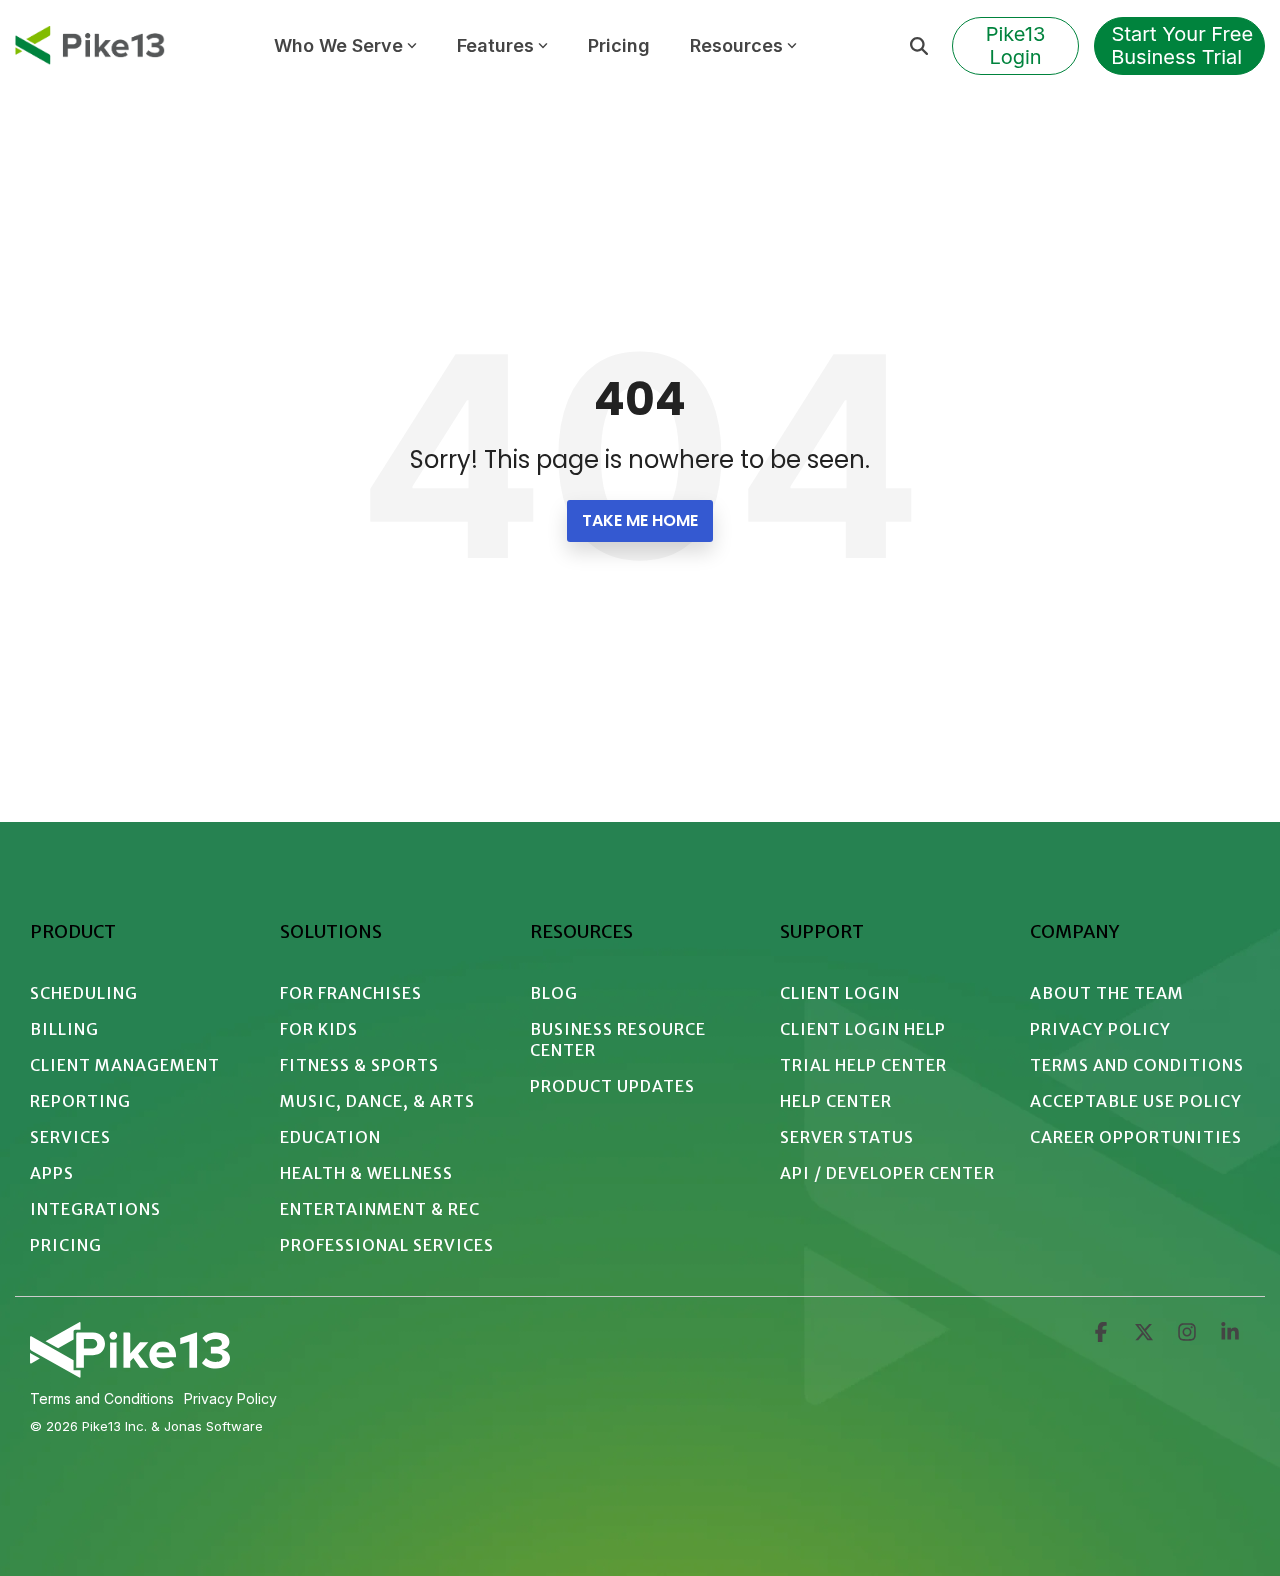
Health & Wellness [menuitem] (366, 1173)
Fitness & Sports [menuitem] (359, 1065)
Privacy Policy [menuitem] (1100, 1029)
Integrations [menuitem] (95, 1209)
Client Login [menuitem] (840, 993)
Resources (736, 45)
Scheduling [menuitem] (84, 993)
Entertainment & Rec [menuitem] (380, 1209)
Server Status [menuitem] (847, 1137)
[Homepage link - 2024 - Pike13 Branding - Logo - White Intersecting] (130, 1370)
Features (495, 45)
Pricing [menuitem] (66, 1245)
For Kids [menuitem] (319, 1029)
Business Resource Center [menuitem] (620, 1039)
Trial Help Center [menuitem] (863, 1065)
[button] (1102, 1334)
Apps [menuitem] (52, 1173)
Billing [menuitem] (64, 1029)
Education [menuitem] (330, 1137)
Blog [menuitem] (554, 993)
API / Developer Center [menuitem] (887, 1173)
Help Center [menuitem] (836, 1101)
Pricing (619, 45)
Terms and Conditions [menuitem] (1137, 1065)
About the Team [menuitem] (1107, 993)
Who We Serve (338, 45)
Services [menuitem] (70, 1137)
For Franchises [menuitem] (351, 993)
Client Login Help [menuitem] (863, 1029)
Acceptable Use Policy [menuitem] (1136, 1101)
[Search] (919, 46)
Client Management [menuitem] (125, 1065)
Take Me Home (640, 520)
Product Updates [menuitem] (612, 1086)
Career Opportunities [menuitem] (1136, 1137)
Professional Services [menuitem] (387, 1245)
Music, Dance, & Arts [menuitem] (377, 1101)
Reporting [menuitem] (80, 1101)
